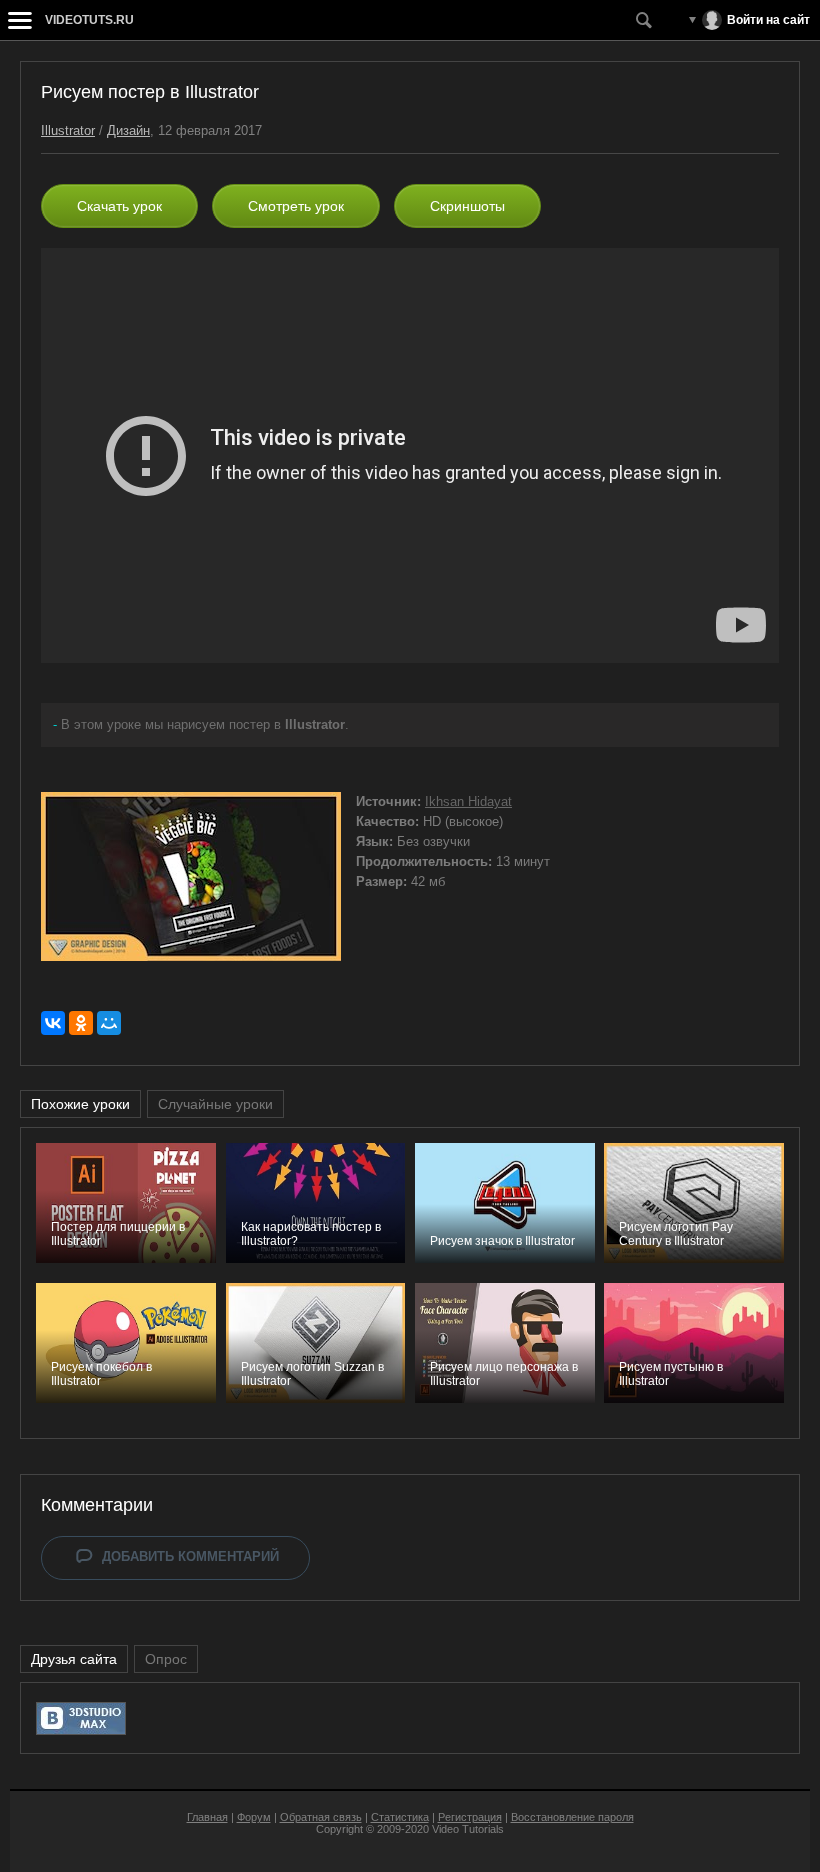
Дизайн (128, 130)
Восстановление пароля (572, 1817)
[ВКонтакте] (53, 1023)
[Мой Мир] (109, 1023)
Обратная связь (321, 1817)
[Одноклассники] (81, 1023)
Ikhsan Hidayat (468, 801)
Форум (254, 1817)
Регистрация (470, 1817)
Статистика (400, 1817)
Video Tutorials (468, 1829)
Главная (207, 1817)
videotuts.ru (89, 20)
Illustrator (68, 130)
